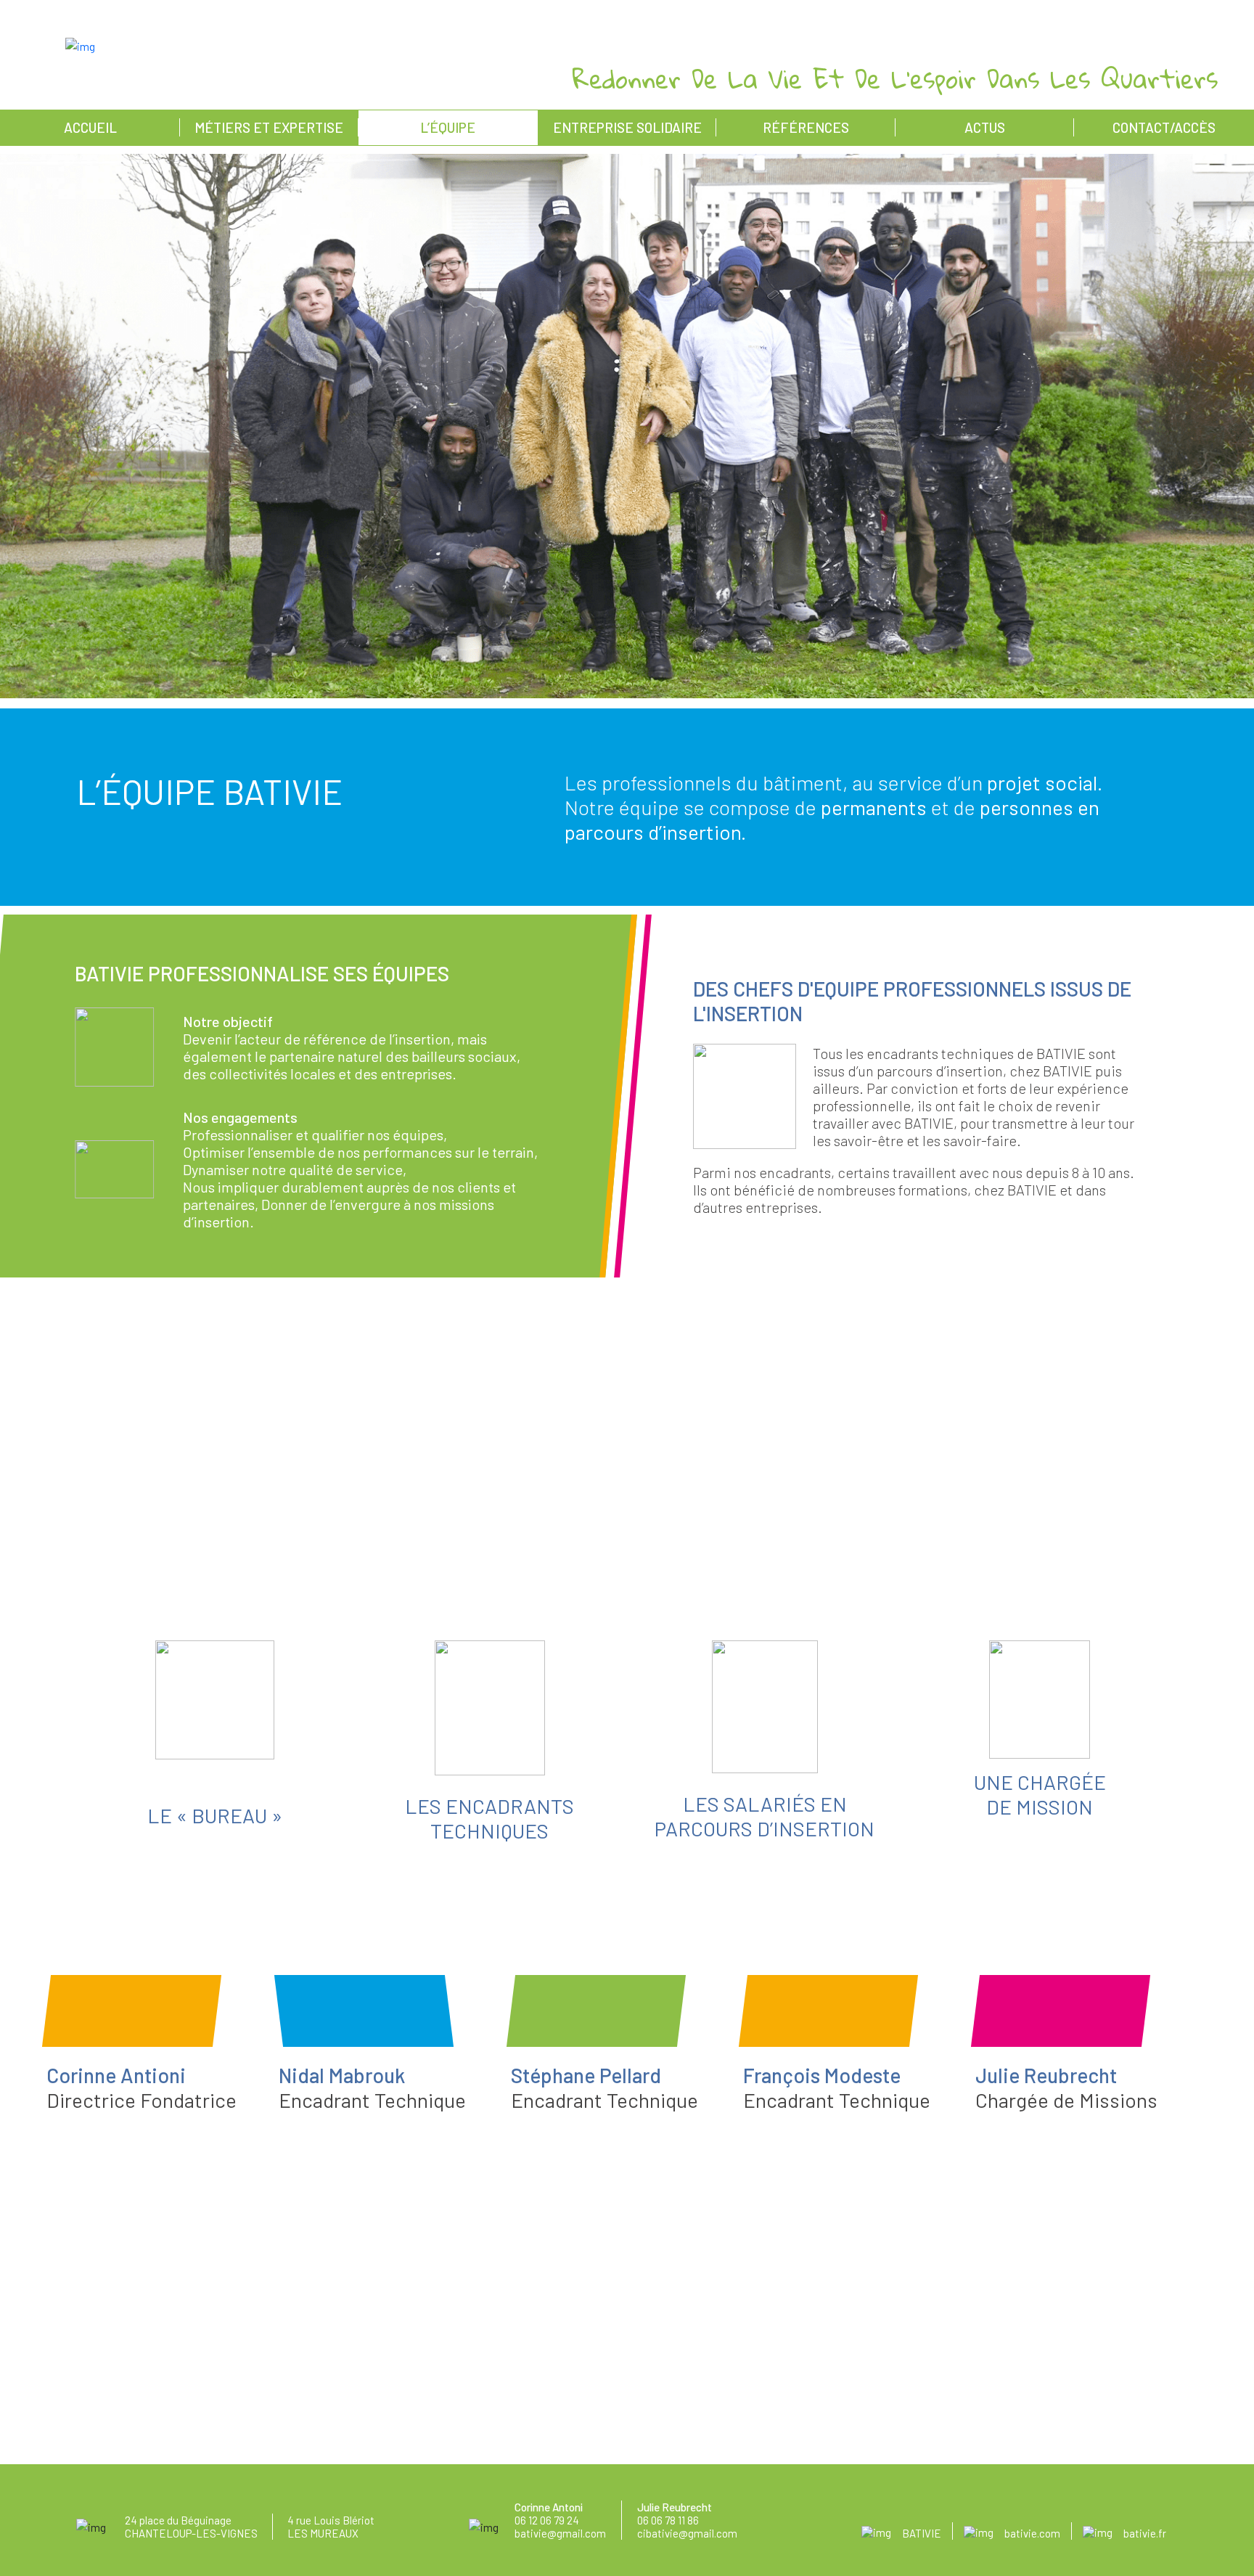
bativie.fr (1145, 2533)
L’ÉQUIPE (448, 127)
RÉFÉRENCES (806, 127)
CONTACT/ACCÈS (1164, 127)
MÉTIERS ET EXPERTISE (269, 127)
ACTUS (985, 127)
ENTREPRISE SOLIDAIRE (627, 127)
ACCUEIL (90, 127)
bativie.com (1032, 2533)
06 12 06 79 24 (547, 2520)
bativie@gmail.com (560, 2533)
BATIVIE (922, 2533)
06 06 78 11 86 (668, 2520)
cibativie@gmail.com (687, 2533)
